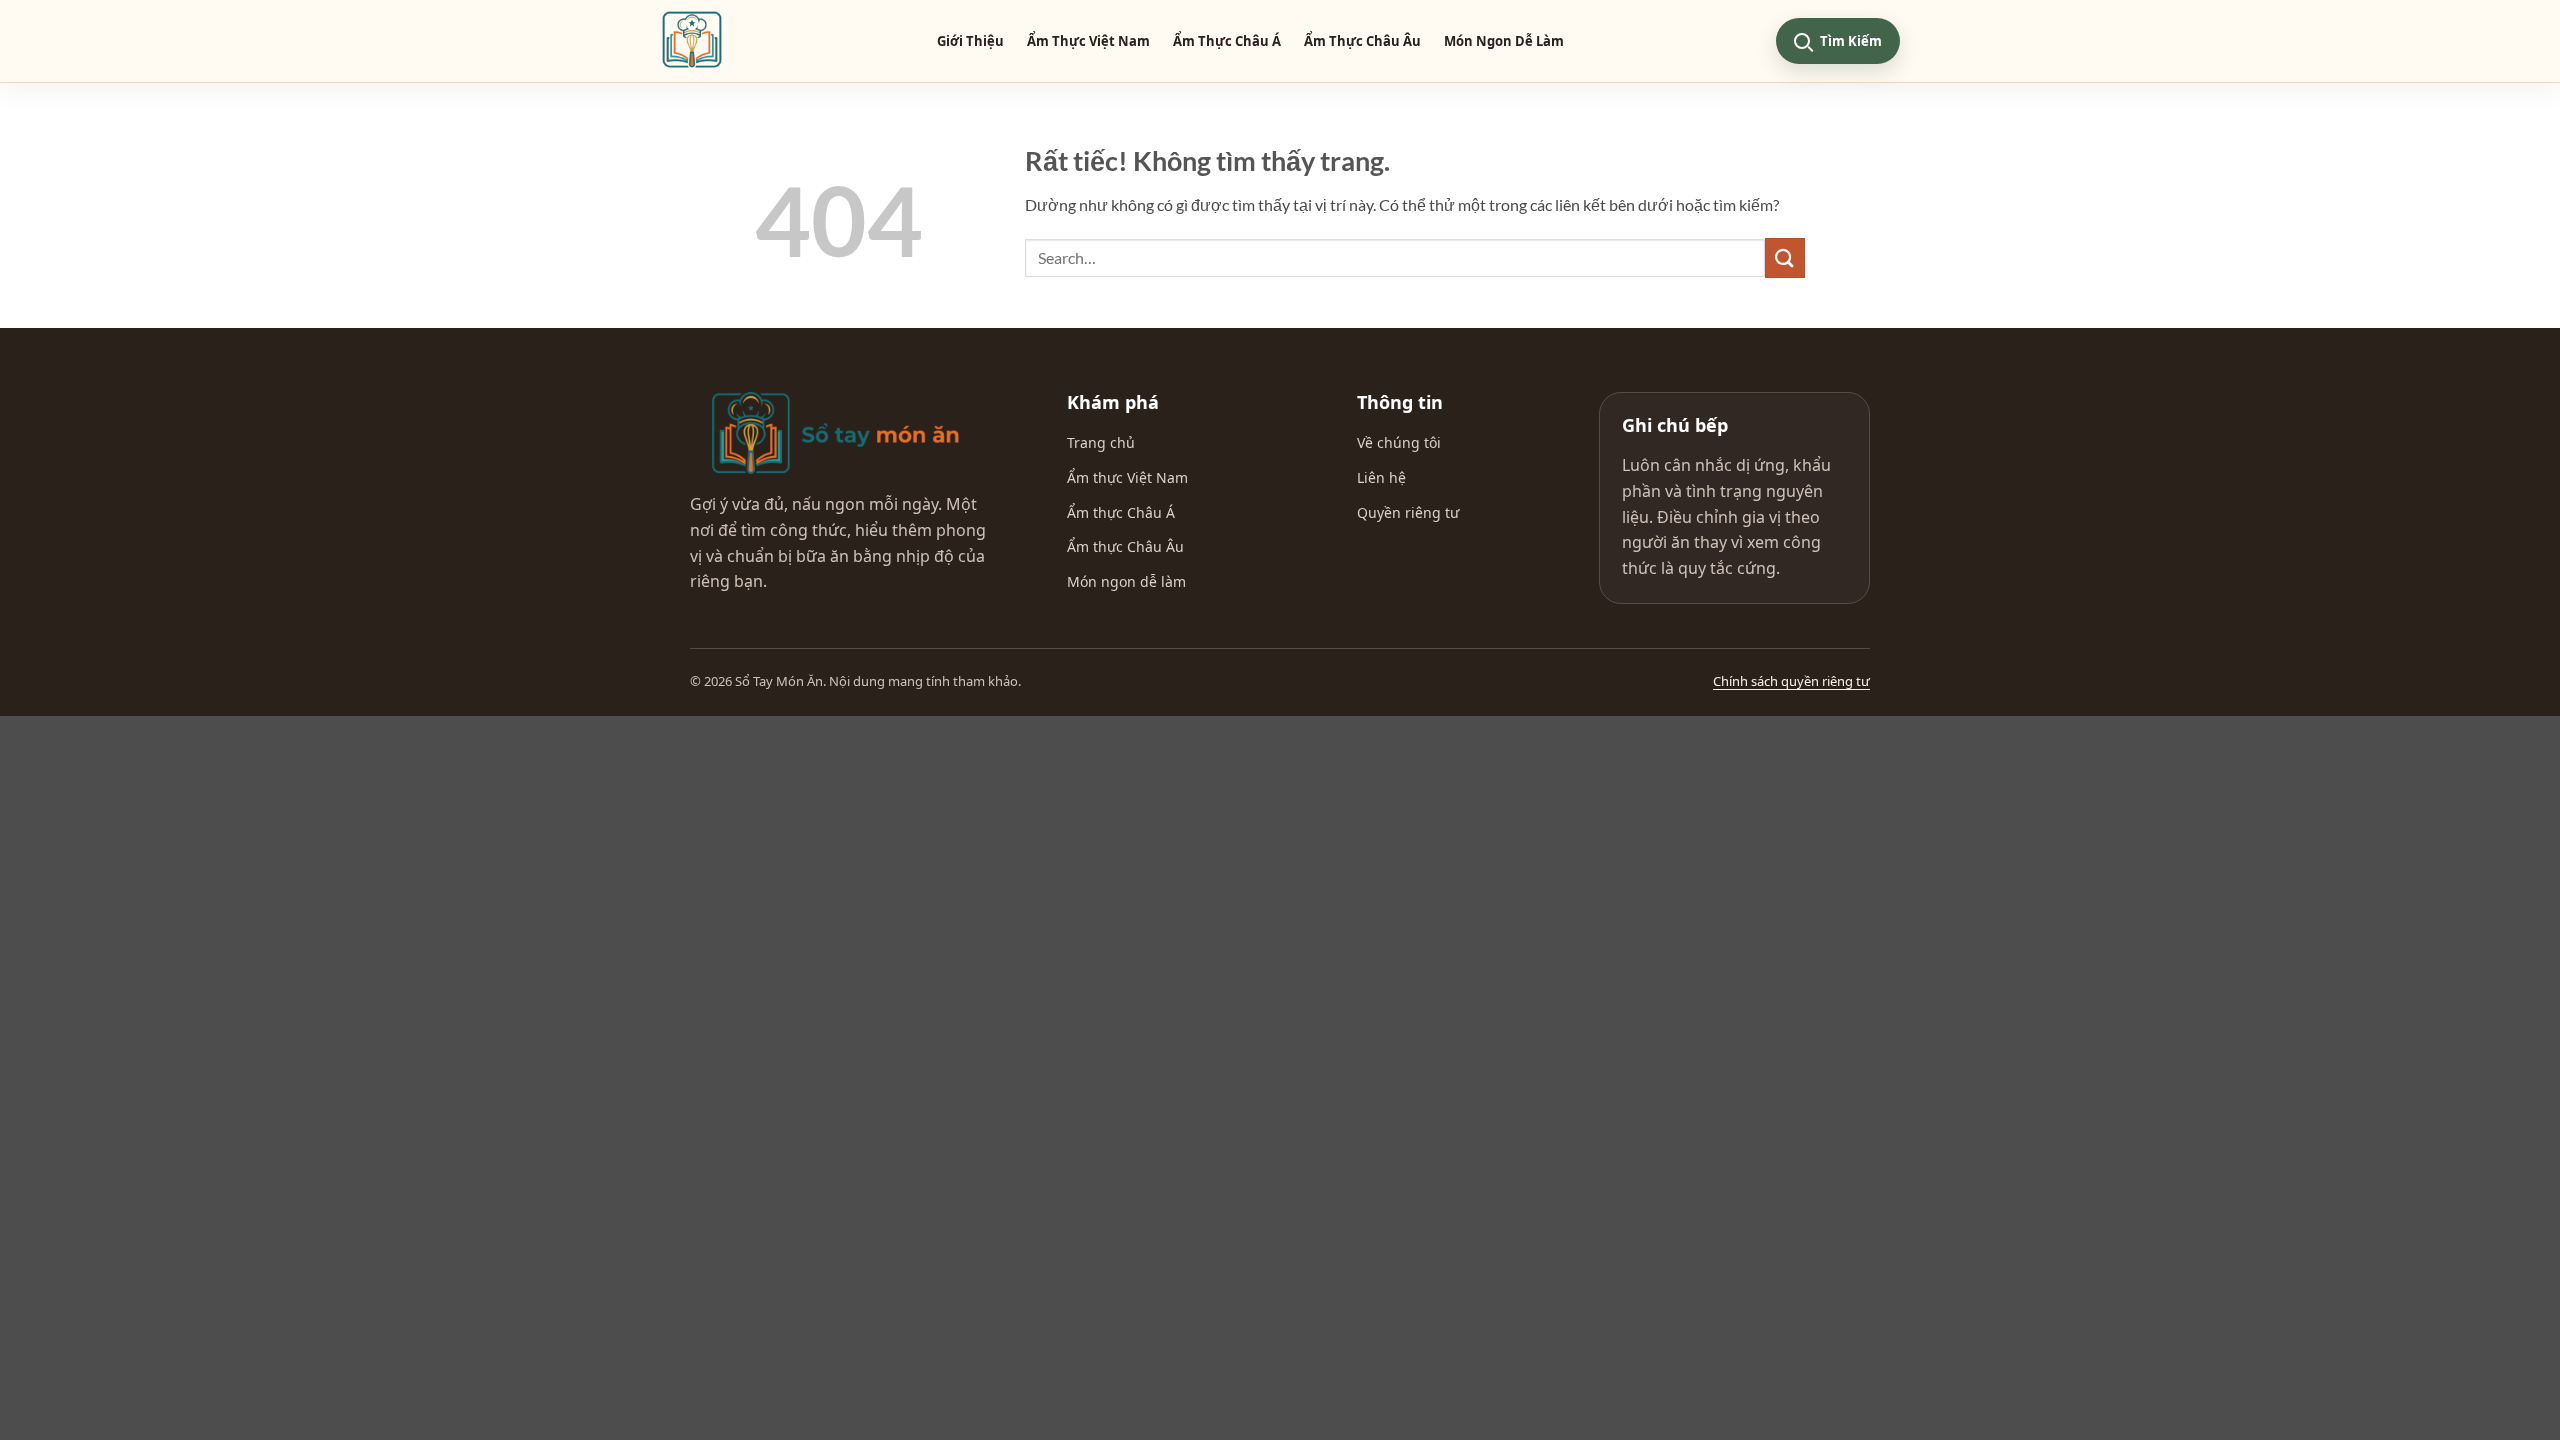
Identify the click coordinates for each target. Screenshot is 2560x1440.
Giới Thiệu (970, 41)
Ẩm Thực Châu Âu (1362, 41)
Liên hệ (1381, 477)
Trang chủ (1101, 442)
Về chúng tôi (1399, 442)
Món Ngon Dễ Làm (1504, 41)
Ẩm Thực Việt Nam (1088, 41)
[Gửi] (1785, 257)
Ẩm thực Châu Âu (1125, 546)
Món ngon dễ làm (1126, 581)
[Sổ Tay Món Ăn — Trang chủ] (835, 433)
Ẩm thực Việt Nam (1127, 477)
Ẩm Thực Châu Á (1227, 41)
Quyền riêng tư (1408, 512)
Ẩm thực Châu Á (1121, 512)
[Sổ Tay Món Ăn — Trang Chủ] (692, 41)
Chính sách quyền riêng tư (1791, 681)
